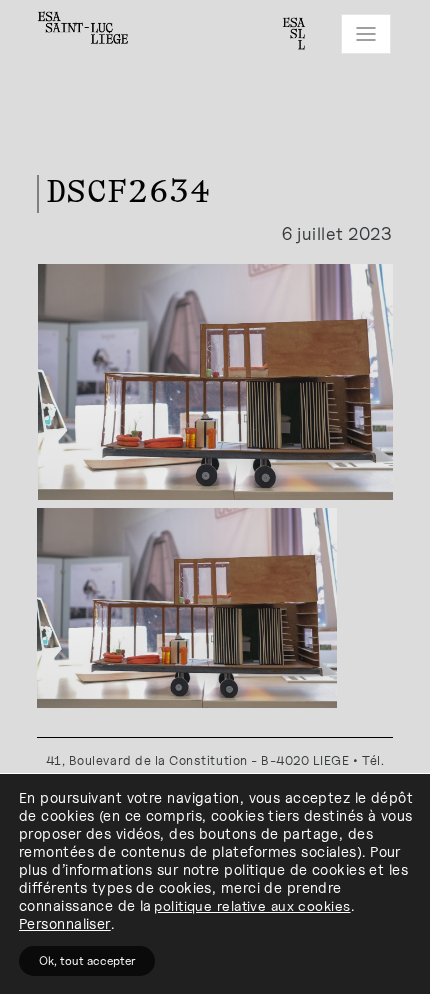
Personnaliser (65, 923)
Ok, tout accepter (87, 960)
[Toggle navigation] (366, 34)
